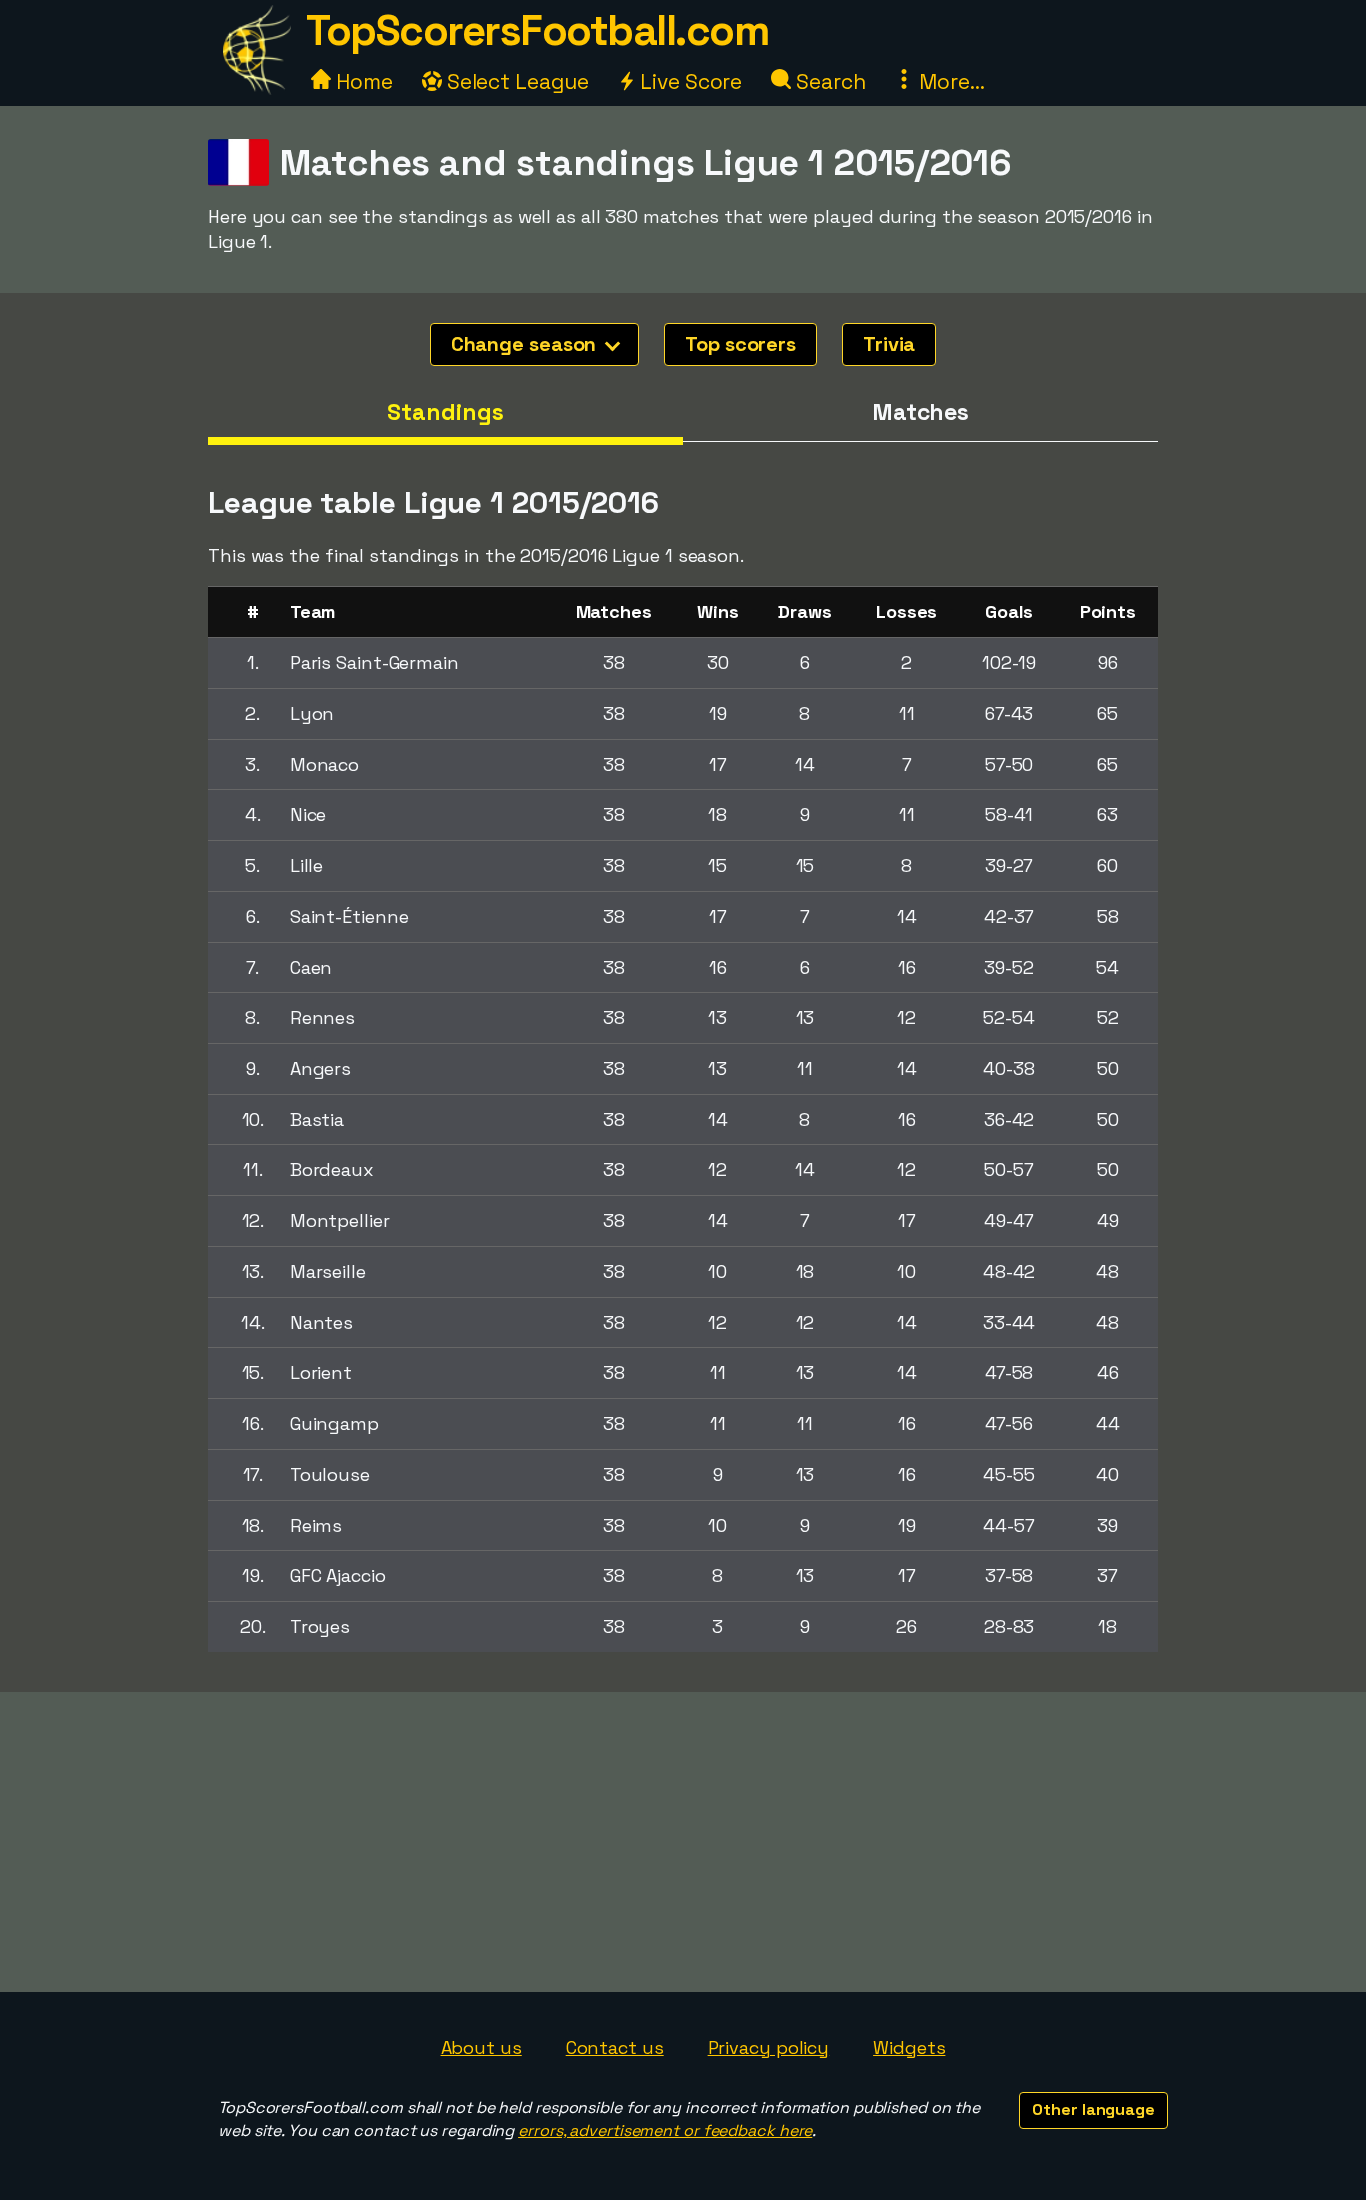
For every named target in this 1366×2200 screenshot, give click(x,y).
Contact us (615, 2047)
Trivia (889, 344)
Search (828, 81)
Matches (920, 412)
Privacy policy (769, 2047)
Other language (1093, 2109)
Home (362, 81)
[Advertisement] (683, 1842)
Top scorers (740, 344)
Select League (515, 81)
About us (481, 2047)
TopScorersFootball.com (537, 30)
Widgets (909, 2047)
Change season (526, 344)
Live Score (688, 81)
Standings (445, 412)
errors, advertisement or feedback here (665, 2130)
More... (949, 81)
